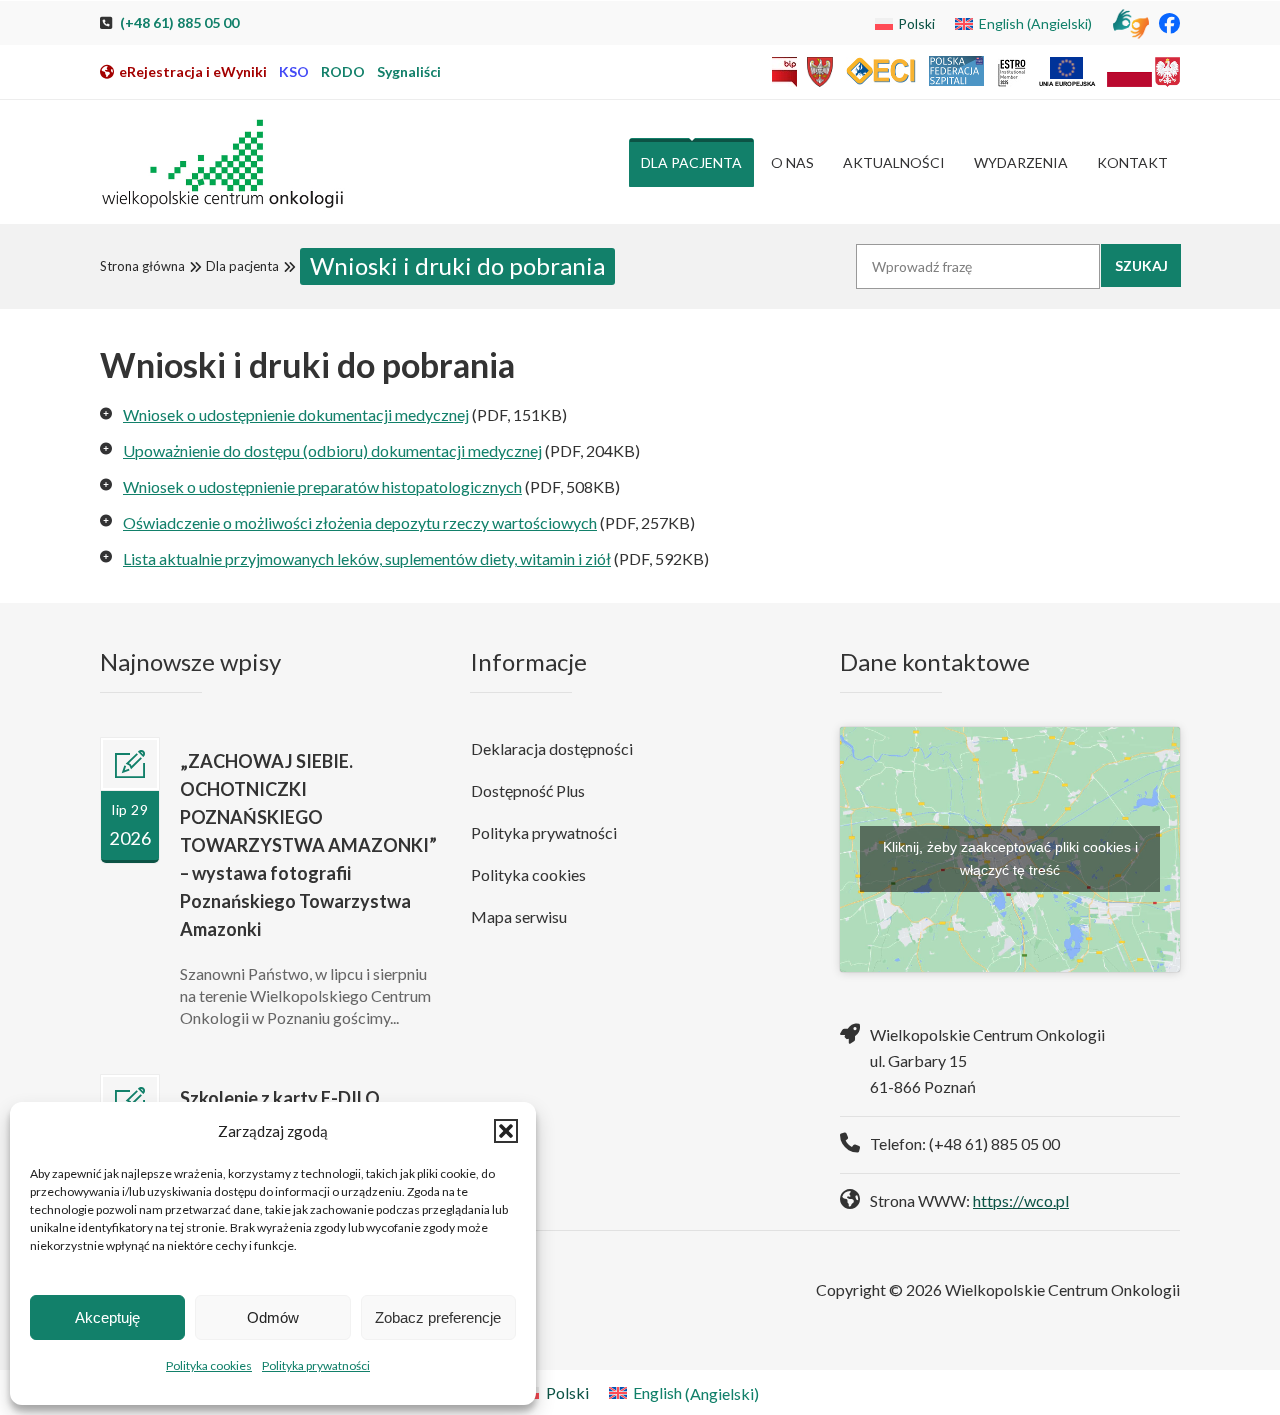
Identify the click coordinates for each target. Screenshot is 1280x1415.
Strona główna (142, 266)
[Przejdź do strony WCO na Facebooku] (1169, 22)
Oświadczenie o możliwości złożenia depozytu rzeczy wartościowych (360, 522)
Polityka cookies (209, 1365)
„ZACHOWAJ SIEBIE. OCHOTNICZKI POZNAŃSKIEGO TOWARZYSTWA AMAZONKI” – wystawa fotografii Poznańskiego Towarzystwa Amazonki (308, 845)
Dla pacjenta (242, 266)
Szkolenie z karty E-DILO (280, 1098)
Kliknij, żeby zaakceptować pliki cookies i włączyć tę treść (1010, 858)
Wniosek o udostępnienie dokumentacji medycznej (296, 414)
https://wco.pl (1021, 1200)
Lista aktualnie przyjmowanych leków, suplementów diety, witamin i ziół (367, 558)
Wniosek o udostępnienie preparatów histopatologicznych (322, 486)
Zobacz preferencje (438, 1317)
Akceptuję (107, 1317)
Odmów (273, 1317)
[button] (506, 1131)
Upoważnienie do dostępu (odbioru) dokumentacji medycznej (332, 450)
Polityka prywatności (316, 1365)
